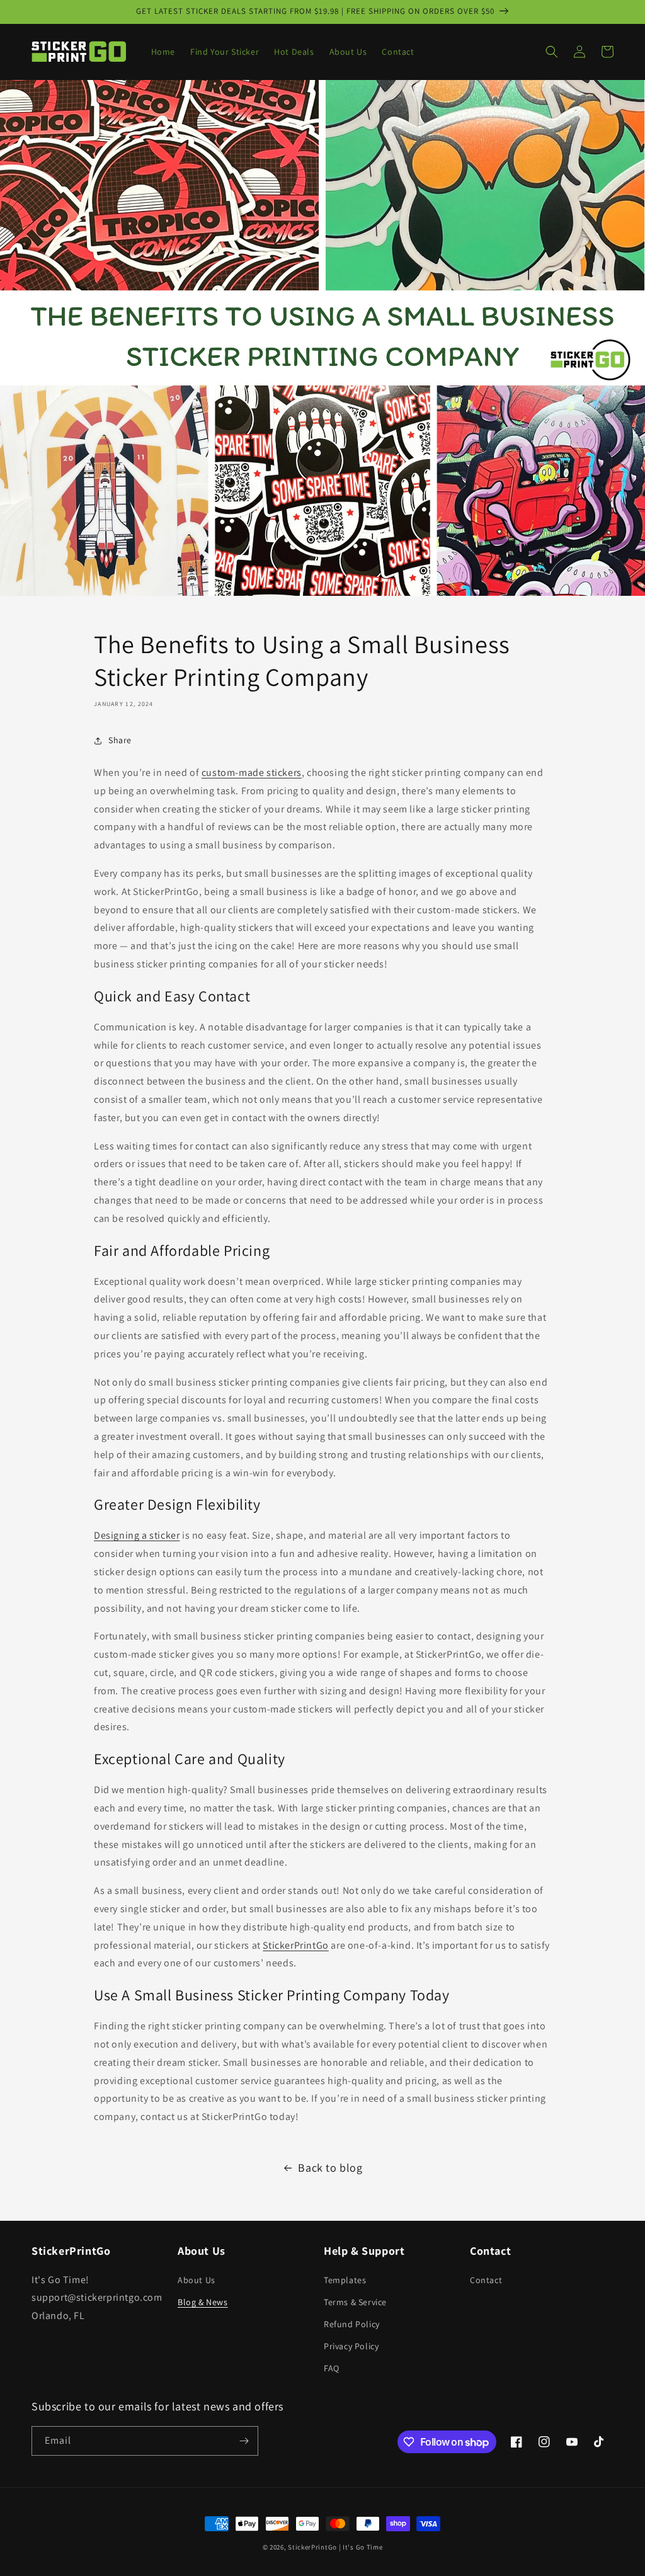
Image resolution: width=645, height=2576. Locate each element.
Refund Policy (352, 2324)
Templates (345, 2280)
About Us (197, 2280)
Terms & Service (355, 2302)
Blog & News (203, 2302)
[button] (552, 52)
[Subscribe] (244, 2441)
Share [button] (120, 740)
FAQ (332, 2368)
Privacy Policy (351, 2346)
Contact (486, 2280)
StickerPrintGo (312, 2547)
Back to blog (330, 2168)
